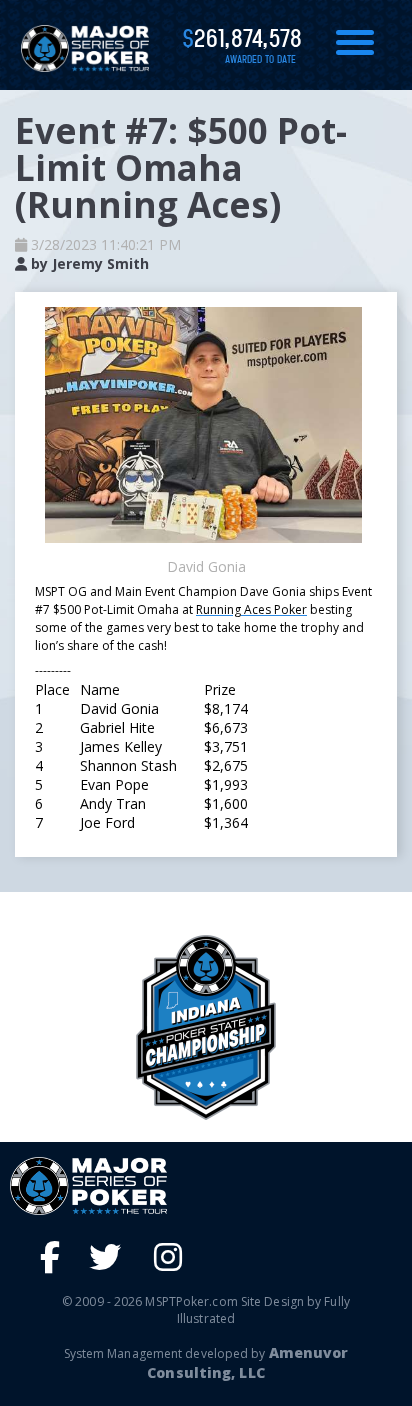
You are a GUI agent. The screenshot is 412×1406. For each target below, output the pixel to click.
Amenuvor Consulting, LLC (247, 1362)
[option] (206, 1027)
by (88, 263)
